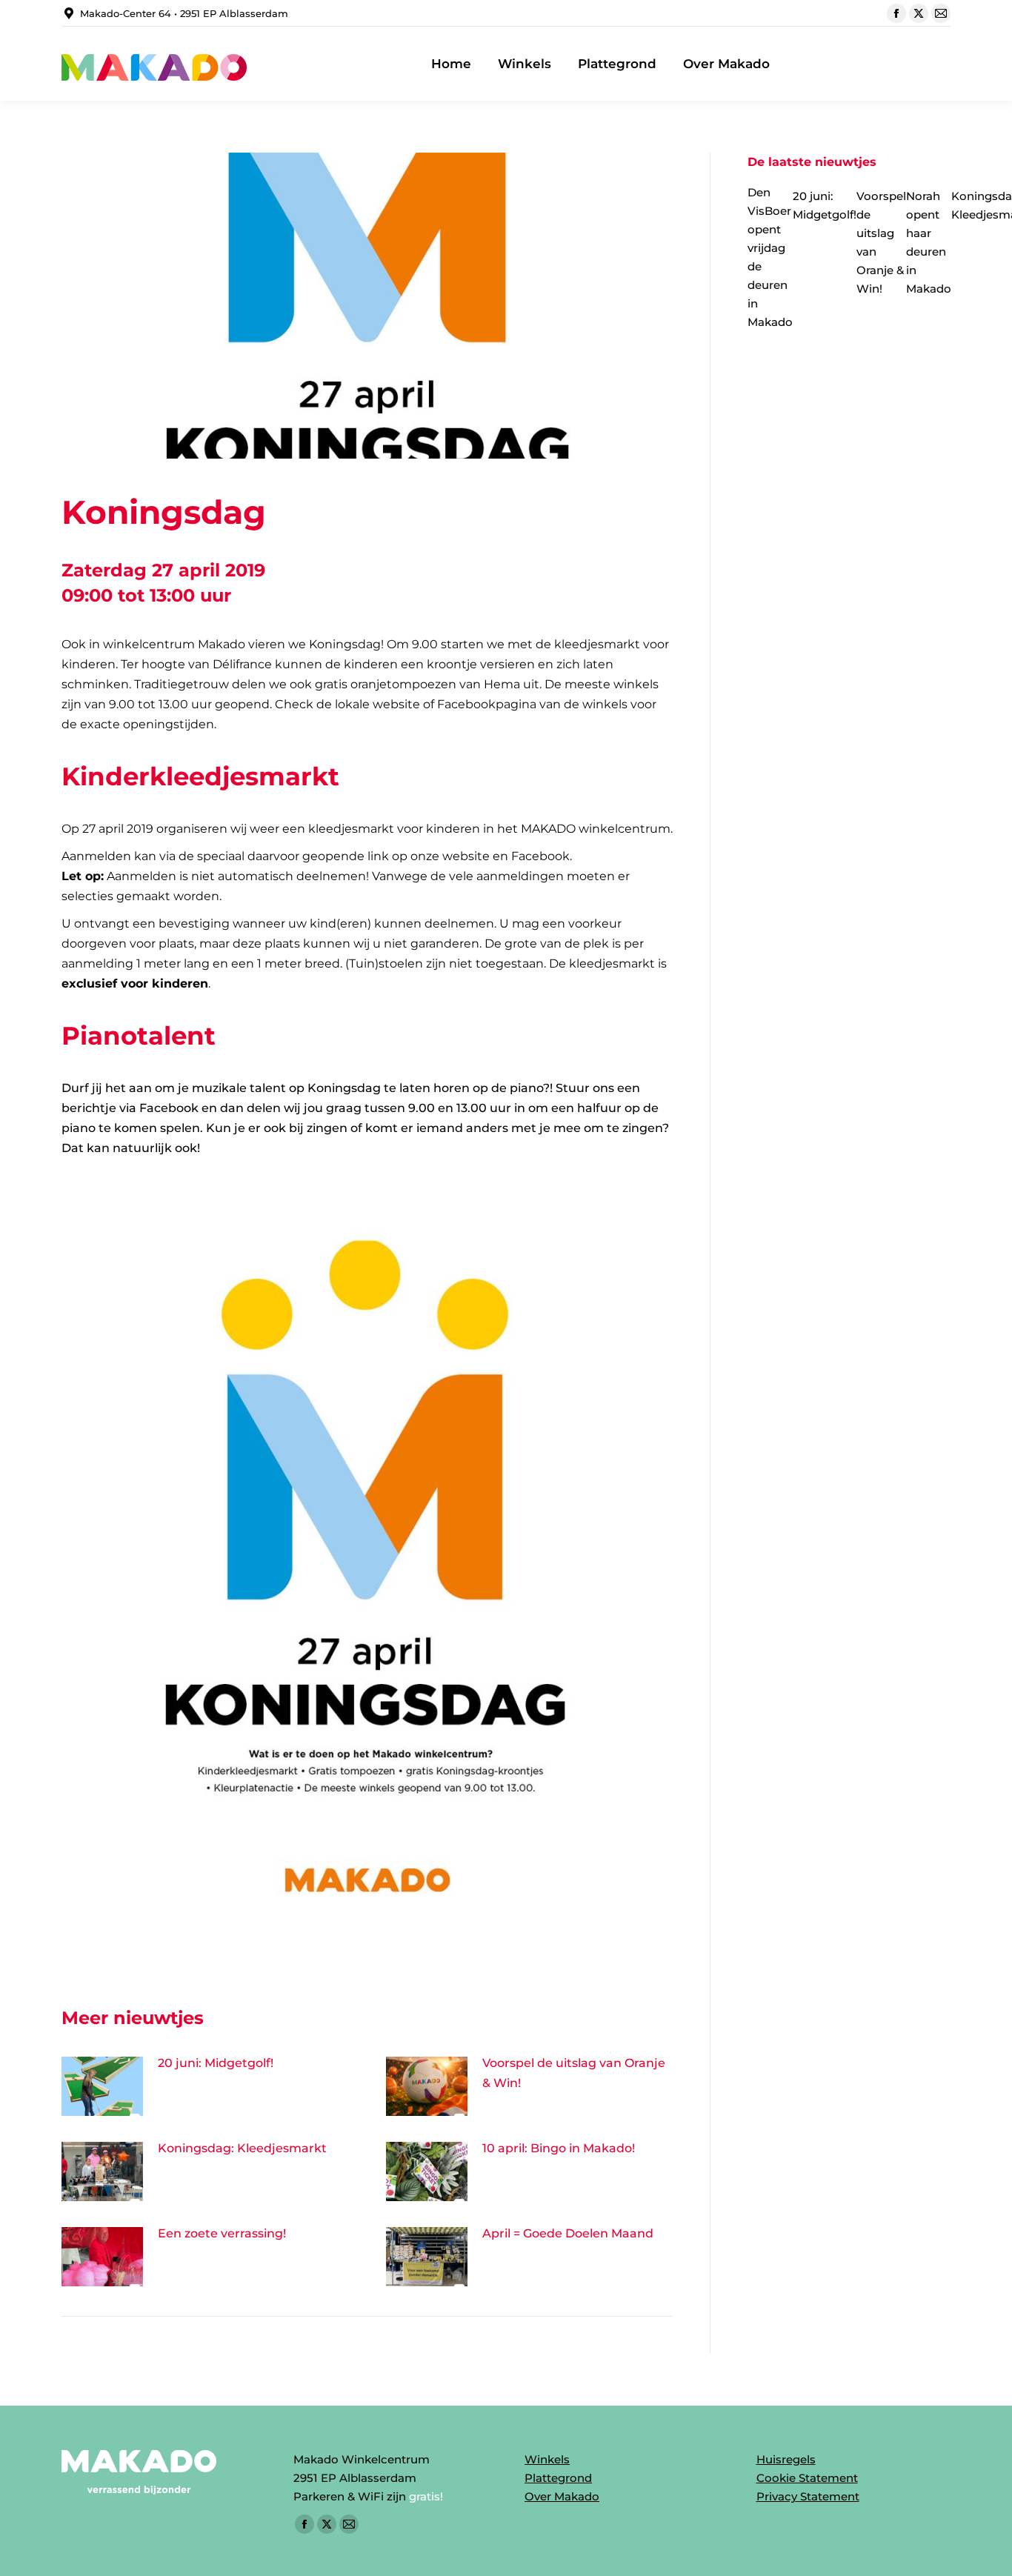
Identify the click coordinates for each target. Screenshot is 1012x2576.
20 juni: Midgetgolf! (216, 2063)
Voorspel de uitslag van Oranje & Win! (574, 2073)
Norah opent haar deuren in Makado (929, 242)
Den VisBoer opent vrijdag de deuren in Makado (770, 257)
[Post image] (102, 2086)
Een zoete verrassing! (222, 2233)
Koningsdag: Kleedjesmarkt (242, 2148)
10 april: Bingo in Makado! (559, 2148)
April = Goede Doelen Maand (568, 2233)
